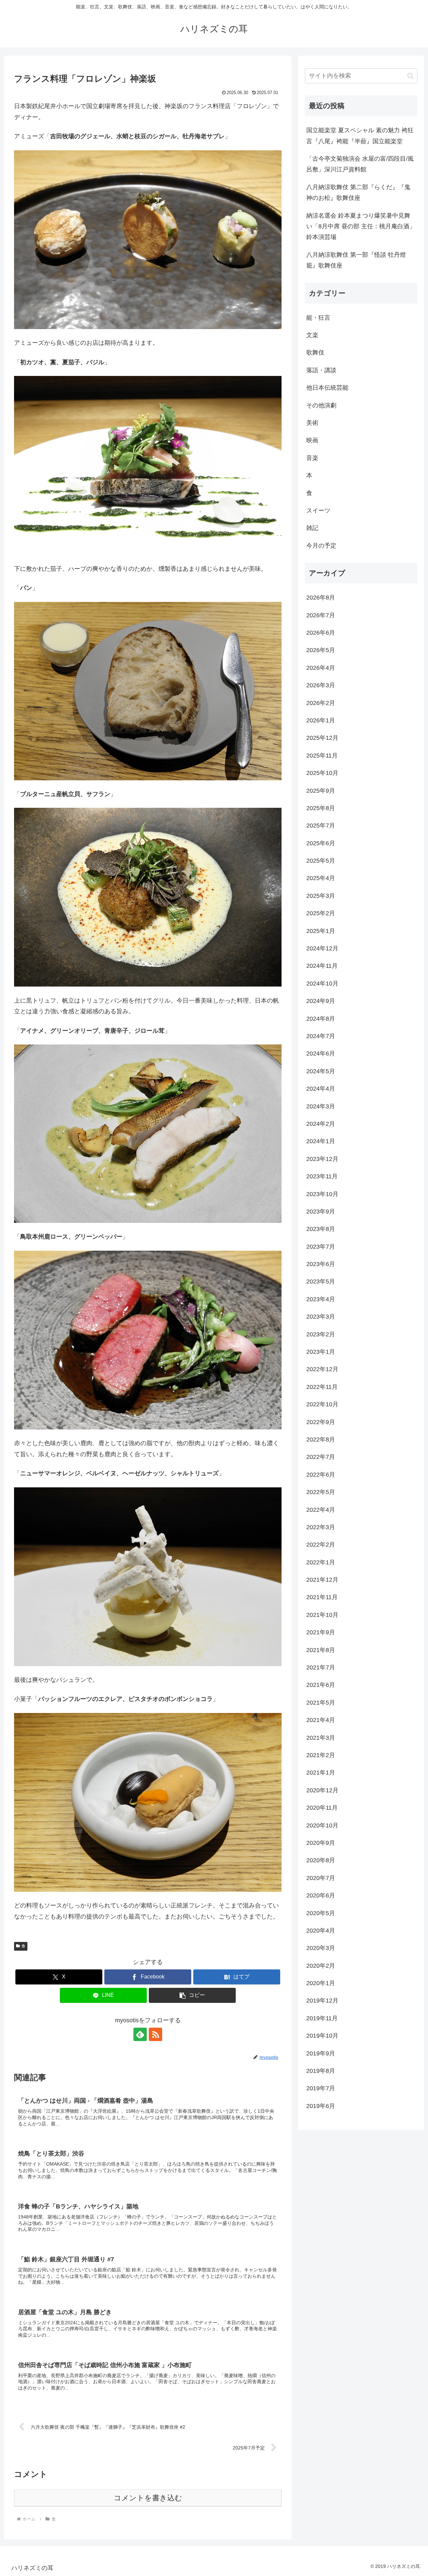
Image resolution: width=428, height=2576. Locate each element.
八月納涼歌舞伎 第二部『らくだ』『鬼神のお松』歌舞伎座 (358, 192)
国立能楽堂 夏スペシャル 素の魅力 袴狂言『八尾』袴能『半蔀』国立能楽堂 (360, 136)
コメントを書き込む (148, 2498)
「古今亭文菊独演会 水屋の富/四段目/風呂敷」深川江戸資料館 (360, 164)
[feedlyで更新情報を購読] (140, 2034)
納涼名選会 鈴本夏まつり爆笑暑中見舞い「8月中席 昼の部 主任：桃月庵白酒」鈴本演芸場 (361, 226)
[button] (192, 1995)
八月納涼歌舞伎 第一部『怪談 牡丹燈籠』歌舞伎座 (356, 260)
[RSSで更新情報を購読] (155, 2034)
